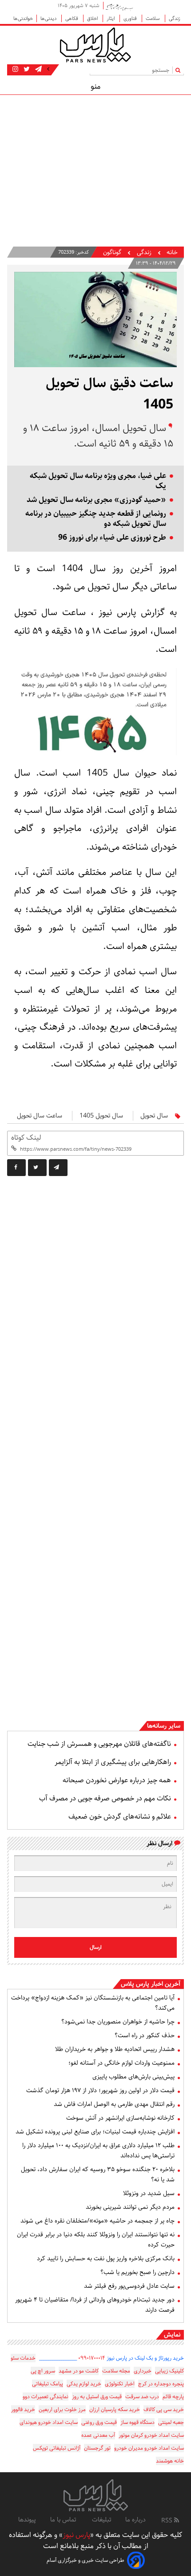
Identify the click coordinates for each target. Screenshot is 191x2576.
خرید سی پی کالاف (164, 2409)
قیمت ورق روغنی (99, 2422)
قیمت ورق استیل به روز (97, 2397)
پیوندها (27, 2520)
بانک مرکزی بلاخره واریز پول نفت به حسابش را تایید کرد (106, 2258)
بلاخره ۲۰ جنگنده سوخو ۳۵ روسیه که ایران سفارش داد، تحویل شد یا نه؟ (98, 2174)
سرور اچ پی (43, 2371)
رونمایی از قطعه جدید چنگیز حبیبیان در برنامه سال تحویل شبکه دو (96, 519)
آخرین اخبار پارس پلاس (151, 1984)
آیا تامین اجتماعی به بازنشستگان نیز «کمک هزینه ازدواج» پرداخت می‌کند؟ (93, 2003)
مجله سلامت (116, 2371)
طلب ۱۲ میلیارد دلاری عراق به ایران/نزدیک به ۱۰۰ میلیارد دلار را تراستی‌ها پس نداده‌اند (98, 2151)
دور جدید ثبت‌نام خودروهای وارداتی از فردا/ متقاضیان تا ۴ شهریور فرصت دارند (95, 2305)
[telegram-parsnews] (38, 69)
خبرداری (143, 2371)
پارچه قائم (173, 2397)
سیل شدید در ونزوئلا (149, 2193)
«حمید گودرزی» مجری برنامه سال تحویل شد (96, 500)
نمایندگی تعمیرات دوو (46, 2397)
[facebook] (16, 1168)
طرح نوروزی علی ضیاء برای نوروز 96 (112, 538)
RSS (168, 2521)
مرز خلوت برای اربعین (62, 2409)
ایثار (111, 18)
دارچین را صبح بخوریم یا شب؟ (137, 2272)
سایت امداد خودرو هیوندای (49, 2422)
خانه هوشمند (170, 2461)
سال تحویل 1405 (101, 1116)
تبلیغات (101, 2520)
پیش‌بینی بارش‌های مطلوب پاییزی (133, 2077)
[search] (180, 70)
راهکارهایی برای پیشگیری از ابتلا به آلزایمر (113, 1762)
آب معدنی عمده (98, 2435)
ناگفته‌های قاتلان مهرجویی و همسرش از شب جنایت (99, 1744)
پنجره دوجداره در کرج (161, 2384)
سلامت (153, 18)
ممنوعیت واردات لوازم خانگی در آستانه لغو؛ (121, 2063)
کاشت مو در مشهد (79, 2371)
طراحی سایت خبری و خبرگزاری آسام (86, 2560)
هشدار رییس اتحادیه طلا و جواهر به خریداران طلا (115, 2049)
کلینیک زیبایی (169, 2371)
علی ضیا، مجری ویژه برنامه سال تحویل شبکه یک (98, 481)
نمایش (172, 2335)
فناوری (131, 18)
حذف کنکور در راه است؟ (145, 2035)
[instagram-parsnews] (15, 69)
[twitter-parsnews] (26, 69)
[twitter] (37, 1168)
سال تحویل (154, 1116)
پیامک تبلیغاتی (48, 2384)
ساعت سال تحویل (40, 1116)
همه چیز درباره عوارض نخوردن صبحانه (117, 1780)
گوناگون (112, 253)
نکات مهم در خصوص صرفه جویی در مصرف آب (105, 1798)
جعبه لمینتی (171, 2422)
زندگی (175, 18)
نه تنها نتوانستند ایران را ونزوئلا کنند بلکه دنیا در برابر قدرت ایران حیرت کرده (96, 2240)
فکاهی (72, 18)
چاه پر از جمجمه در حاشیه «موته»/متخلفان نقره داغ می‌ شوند (97, 2221)
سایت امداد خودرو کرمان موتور (151, 2435)
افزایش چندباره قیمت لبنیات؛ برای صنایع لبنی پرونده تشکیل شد (95, 2132)
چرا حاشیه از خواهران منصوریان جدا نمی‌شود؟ (118, 2022)
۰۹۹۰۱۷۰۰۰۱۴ (92, 2358)
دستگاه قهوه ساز (137, 2422)
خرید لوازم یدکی (84, 2384)
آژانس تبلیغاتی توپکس (57, 2448)
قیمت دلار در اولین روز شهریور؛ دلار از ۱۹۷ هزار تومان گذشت (100, 2090)
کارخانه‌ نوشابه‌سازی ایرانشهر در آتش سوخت (120, 2118)
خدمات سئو (23, 2358)
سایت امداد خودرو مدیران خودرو (149, 2448)
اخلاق (93, 18)
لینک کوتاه (26, 1138)
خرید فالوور (23, 2409)
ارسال (96, 1947)
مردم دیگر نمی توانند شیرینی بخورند (130, 2207)
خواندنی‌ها (23, 18)
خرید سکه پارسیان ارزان (115, 2409)
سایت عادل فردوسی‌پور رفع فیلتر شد (129, 2286)
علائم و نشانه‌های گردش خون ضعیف (120, 1817)
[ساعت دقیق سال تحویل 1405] (58, 1168)
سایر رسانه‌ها (164, 1726)
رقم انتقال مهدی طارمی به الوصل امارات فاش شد (114, 2104)
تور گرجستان (97, 2448)
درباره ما (135, 2520)
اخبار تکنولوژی (120, 2384)
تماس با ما (64, 2520)
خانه (172, 253)
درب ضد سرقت (142, 2397)
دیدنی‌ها (49, 18)
